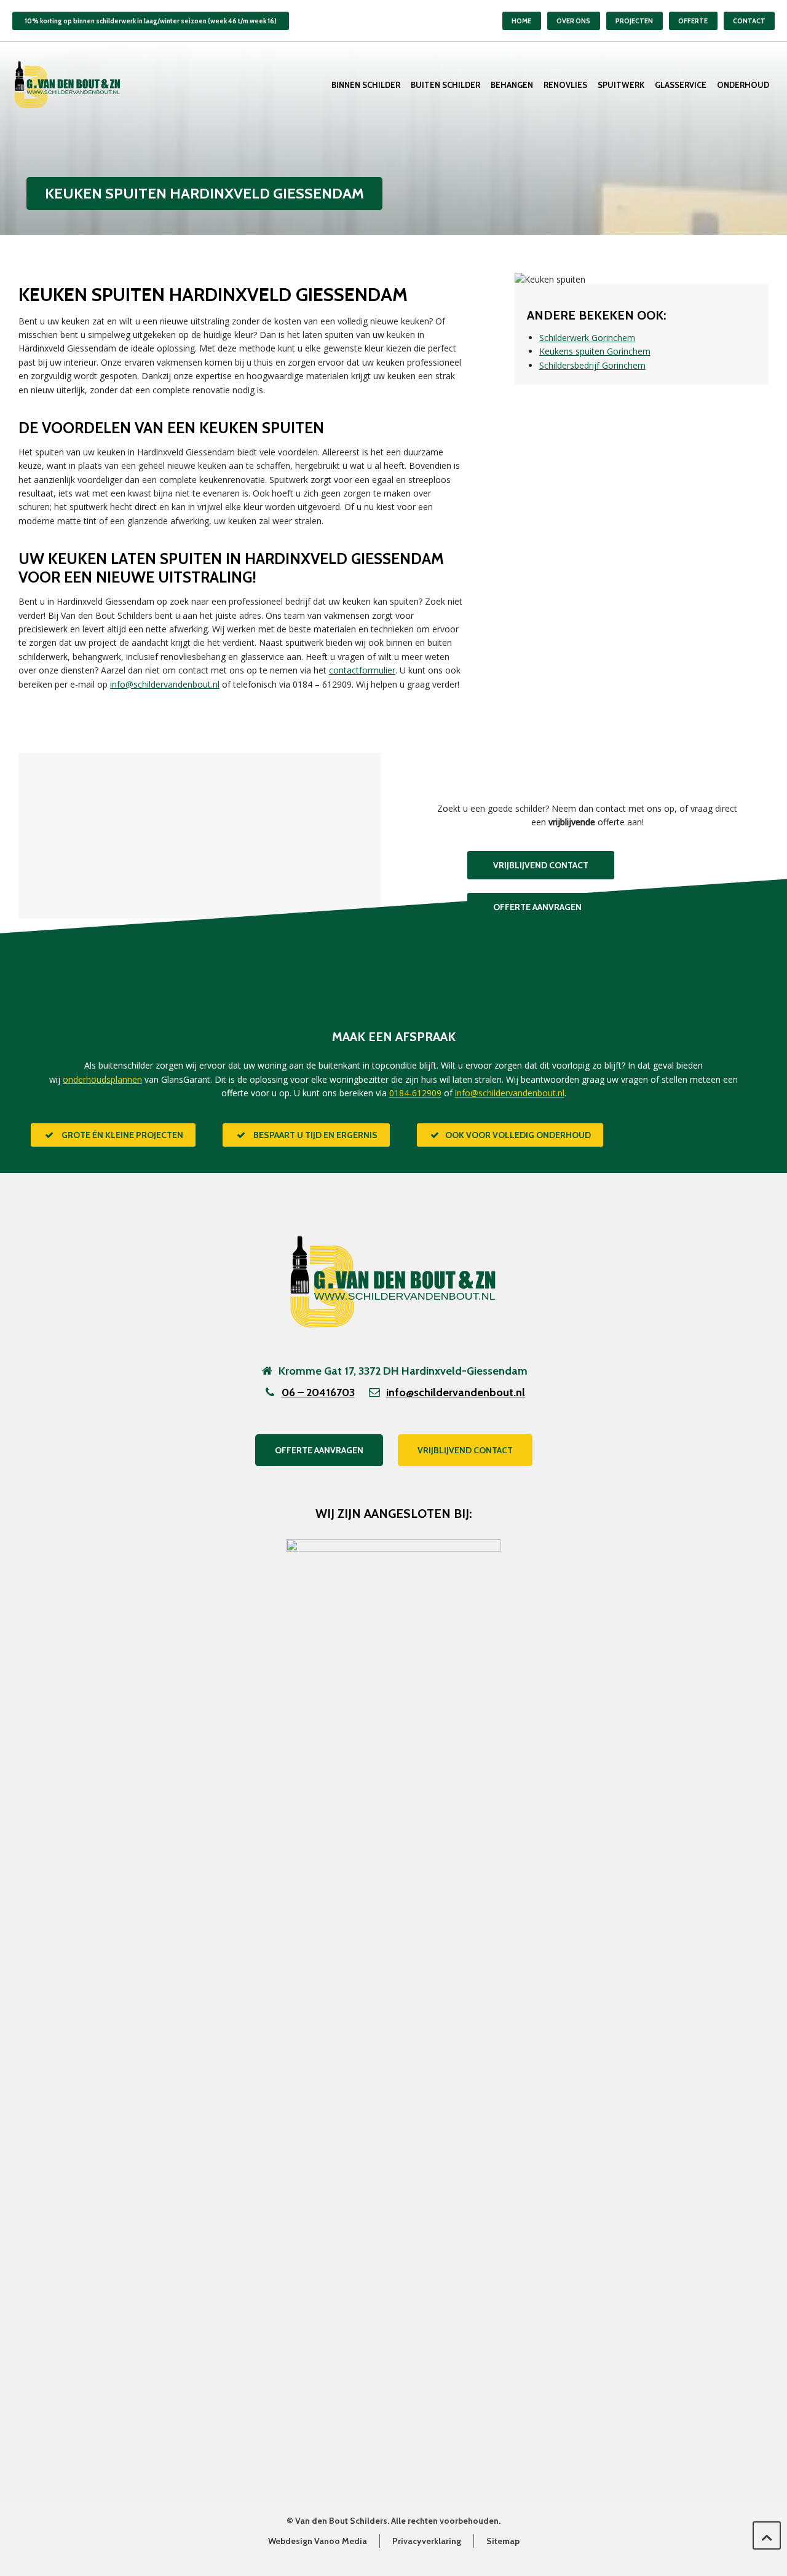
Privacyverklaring (427, 2541)
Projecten (634, 21)
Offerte (693, 21)
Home (521, 21)
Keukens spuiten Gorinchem (595, 351)
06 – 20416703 (318, 1392)
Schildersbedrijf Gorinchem (592, 365)
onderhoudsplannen (102, 1079)
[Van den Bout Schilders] (68, 85)
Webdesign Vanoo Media (318, 2541)
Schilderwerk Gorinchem (587, 338)
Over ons (573, 21)
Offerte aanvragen (319, 1450)
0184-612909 (415, 1093)
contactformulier (362, 670)
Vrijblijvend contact (465, 1450)
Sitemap (503, 2541)
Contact (749, 21)
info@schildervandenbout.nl (165, 684)
